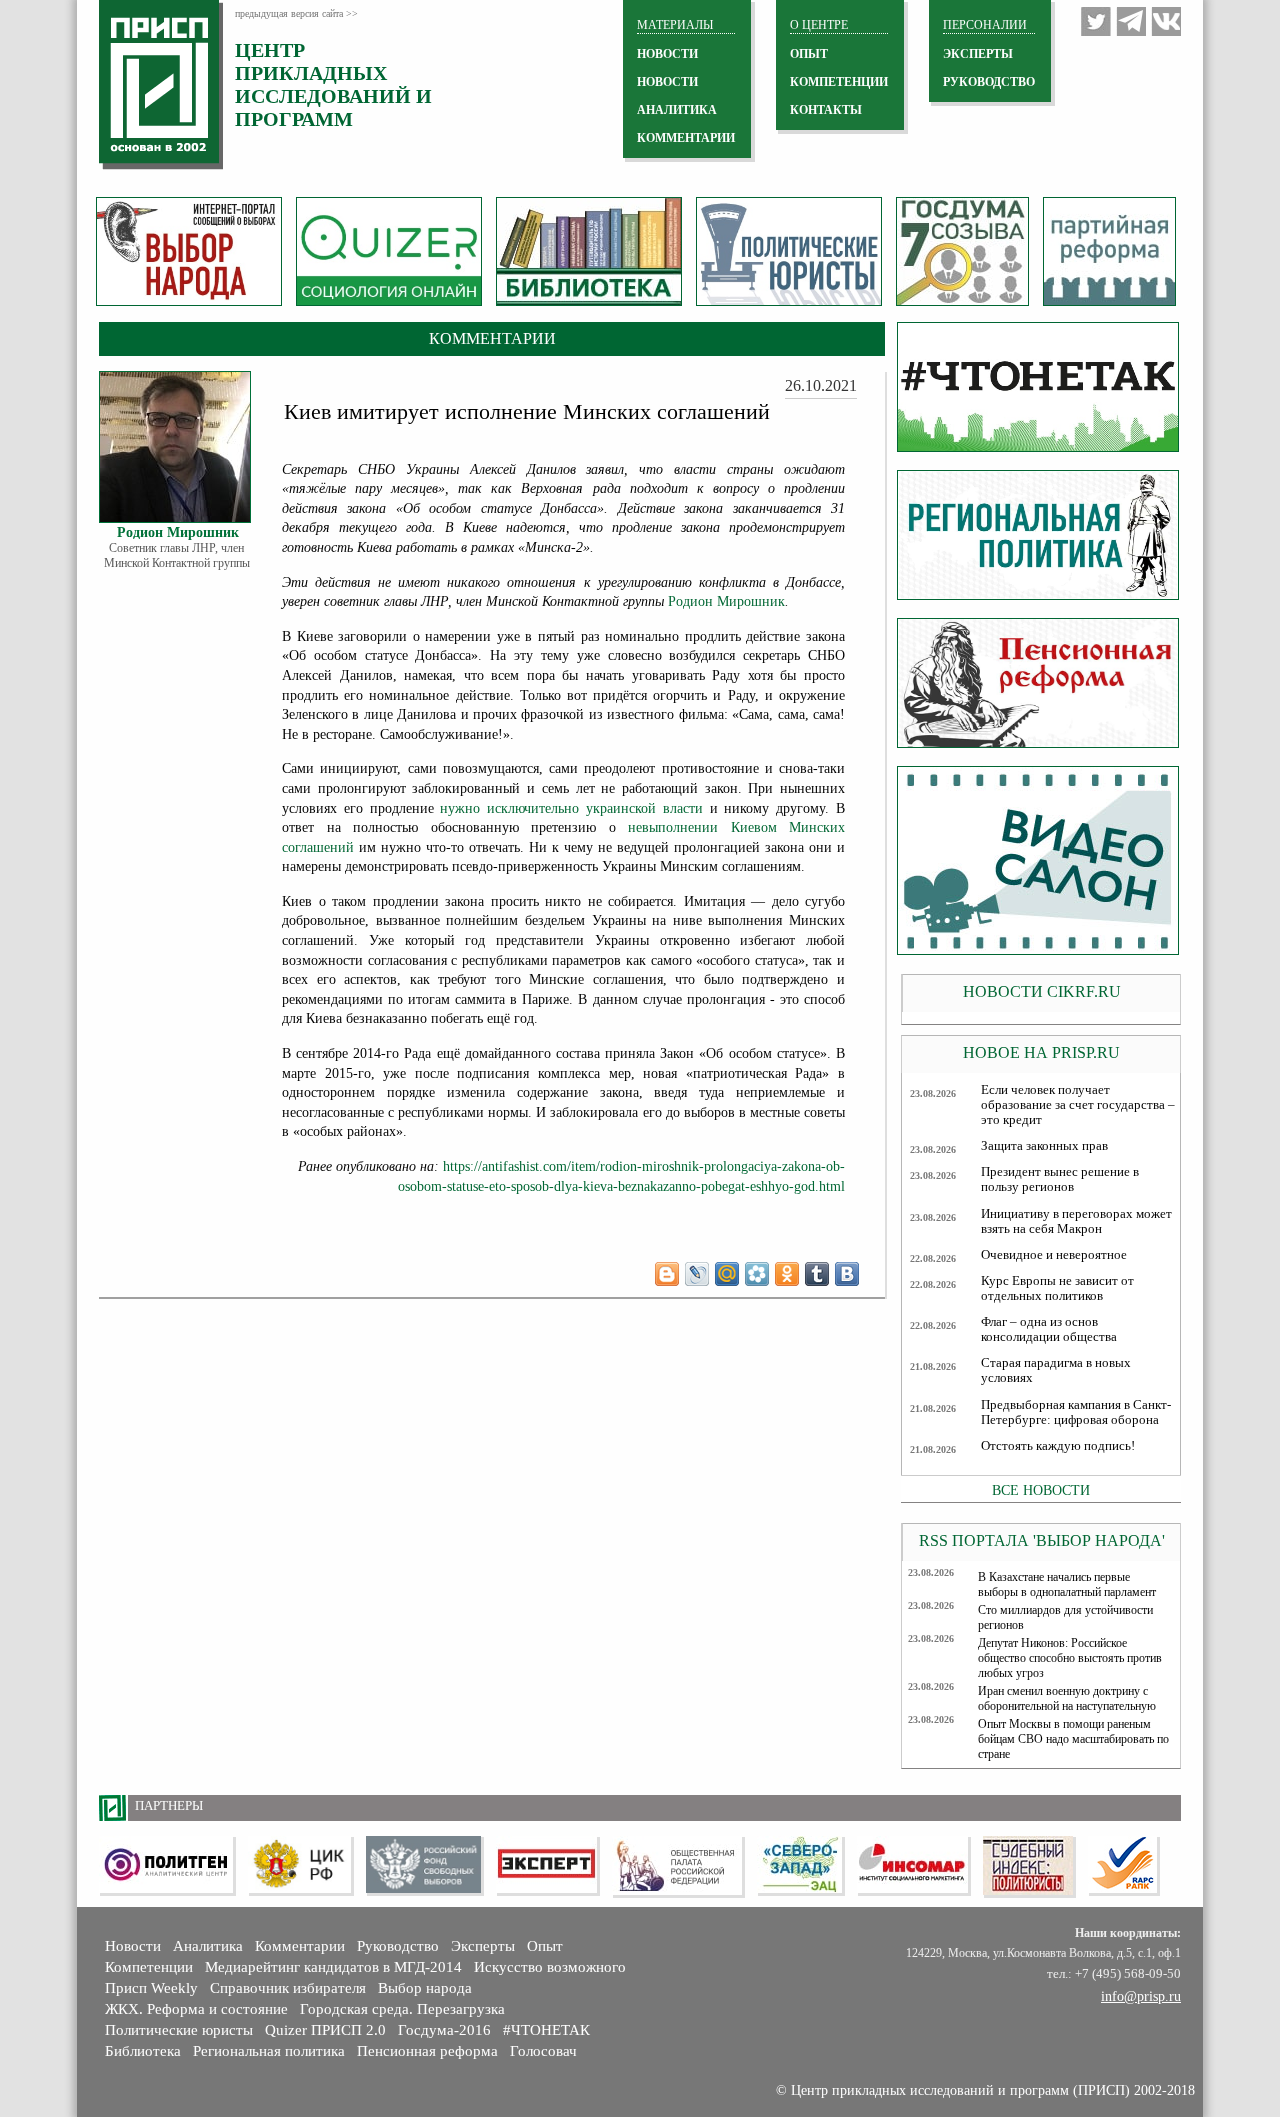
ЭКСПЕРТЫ (978, 54)
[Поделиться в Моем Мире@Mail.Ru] (727, 1274)
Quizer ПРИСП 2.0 (325, 2030)
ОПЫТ (809, 54)
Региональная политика (269, 2051)
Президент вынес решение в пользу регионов (1060, 1179)
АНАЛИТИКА (677, 110)
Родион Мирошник (726, 601)
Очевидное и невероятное (1054, 1255)
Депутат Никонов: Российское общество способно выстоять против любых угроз (1070, 1658)
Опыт (545, 1946)
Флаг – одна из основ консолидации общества (1049, 1329)
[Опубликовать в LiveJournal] (697, 1274)
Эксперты (483, 1946)
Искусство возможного (550, 1967)
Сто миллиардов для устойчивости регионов (1065, 1617)
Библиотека (143, 2051)
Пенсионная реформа (427, 2051)
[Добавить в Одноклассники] (787, 1274)
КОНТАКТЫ (826, 110)
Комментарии (300, 1946)
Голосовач (543, 2051)
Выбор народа (425, 1988)
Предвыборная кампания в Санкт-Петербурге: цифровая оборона (1076, 1412)
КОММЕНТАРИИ (686, 138)
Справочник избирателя (288, 1988)
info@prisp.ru (1141, 1996)
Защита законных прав (1044, 1146)
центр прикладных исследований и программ (333, 84)
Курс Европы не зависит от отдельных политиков (1057, 1288)
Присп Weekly (151, 1988)
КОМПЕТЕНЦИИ (839, 82)
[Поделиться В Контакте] (847, 1274)
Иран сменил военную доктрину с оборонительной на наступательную (1067, 1698)
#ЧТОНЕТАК (546, 2030)
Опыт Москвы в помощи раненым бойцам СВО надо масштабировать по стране (1073, 1739)
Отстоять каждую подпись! (1058, 1446)
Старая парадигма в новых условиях (1056, 1370)
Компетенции (149, 1967)
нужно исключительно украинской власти (571, 808)
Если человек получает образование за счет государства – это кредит (1078, 1105)
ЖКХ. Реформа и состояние (196, 2009)
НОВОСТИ (667, 54)
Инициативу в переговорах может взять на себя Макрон (1076, 1221)
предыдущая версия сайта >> (296, 13)
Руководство (989, 82)
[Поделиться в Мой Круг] (757, 1274)
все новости (1041, 1490)
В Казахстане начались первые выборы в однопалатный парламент (1067, 1584)
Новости (133, 1946)
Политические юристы (179, 2030)
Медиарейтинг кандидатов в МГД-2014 (333, 1967)
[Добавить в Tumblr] (817, 1274)
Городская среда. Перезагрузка (402, 2009)
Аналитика (208, 1946)
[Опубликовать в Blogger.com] (667, 1274)
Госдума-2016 (444, 2030)
